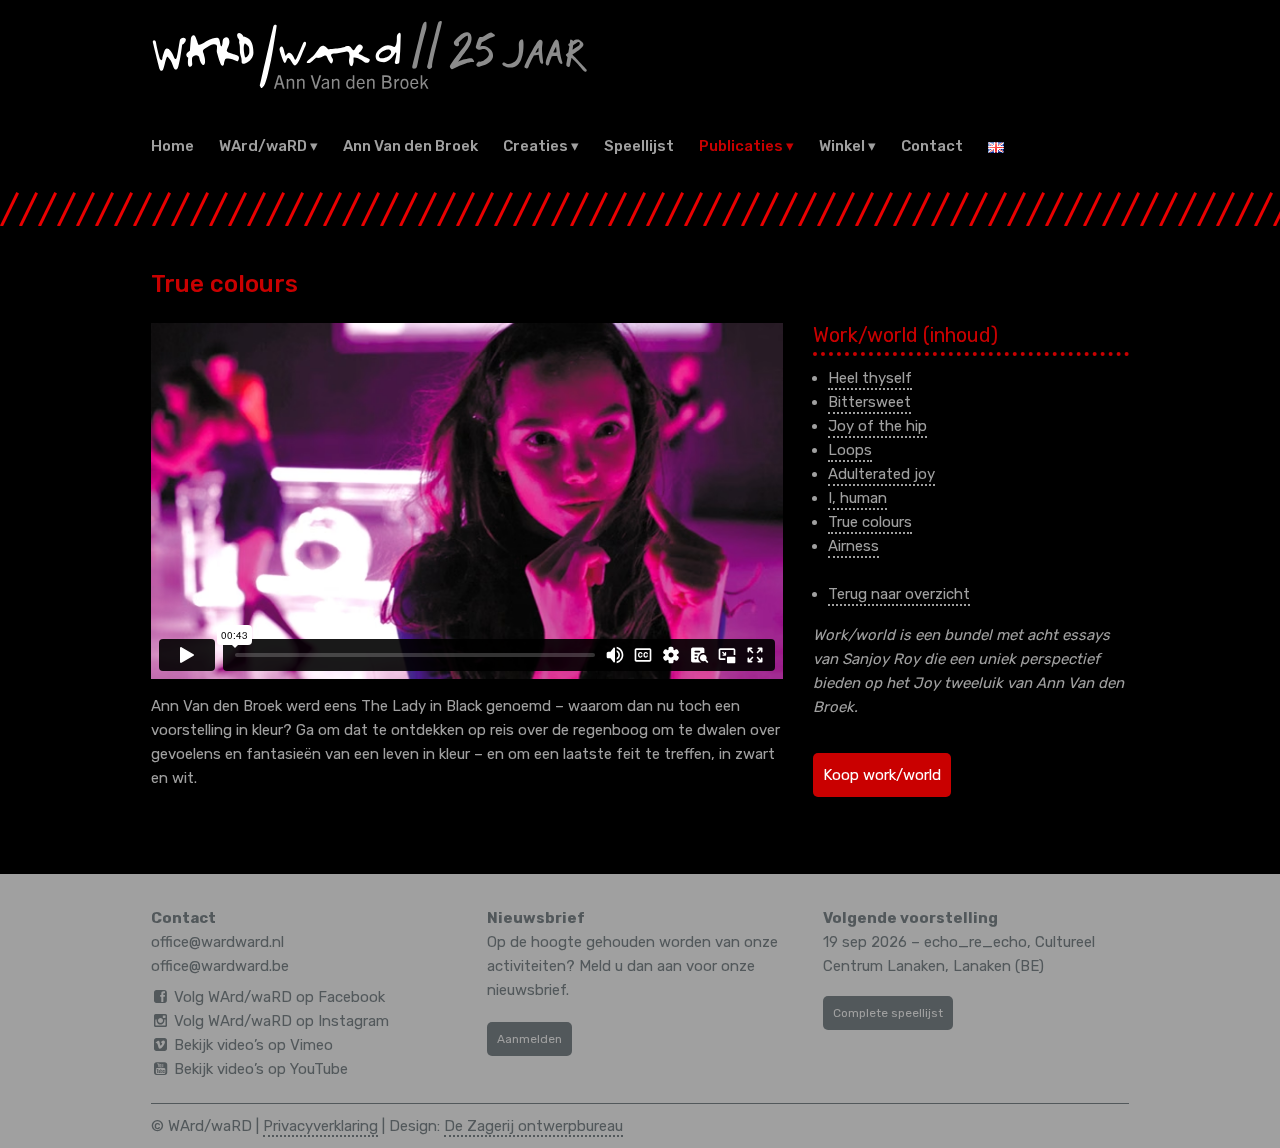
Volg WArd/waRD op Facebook (279, 997)
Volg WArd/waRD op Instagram (281, 1021)
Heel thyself (870, 378)
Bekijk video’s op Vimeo (253, 1045)
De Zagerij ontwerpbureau (533, 1126)
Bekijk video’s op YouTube (261, 1069)
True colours (870, 522)
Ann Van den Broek (410, 146)
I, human (857, 498)
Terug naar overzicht (899, 594)
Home (172, 146)
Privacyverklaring (320, 1126)
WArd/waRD (263, 146)
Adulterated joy (881, 474)
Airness (853, 546)
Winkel (842, 146)
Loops (850, 450)
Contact (932, 146)
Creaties (535, 146)
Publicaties (741, 146)
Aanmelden (529, 1039)
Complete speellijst (888, 1013)
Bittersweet (869, 402)
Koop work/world (882, 775)
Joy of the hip (877, 426)
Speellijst (639, 146)
